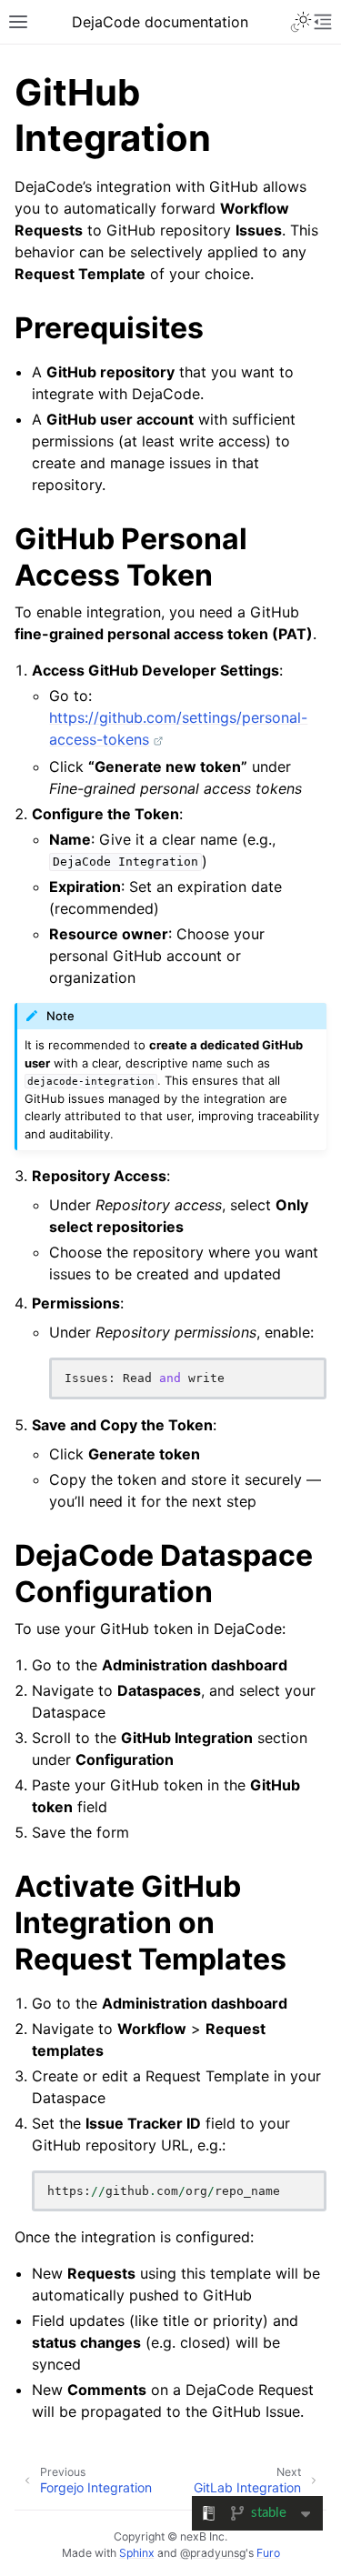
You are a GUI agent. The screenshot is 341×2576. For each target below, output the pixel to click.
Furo (268, 2553)
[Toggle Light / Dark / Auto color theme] (301, 22)
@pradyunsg (213, 2553)
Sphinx (137, 2553)
